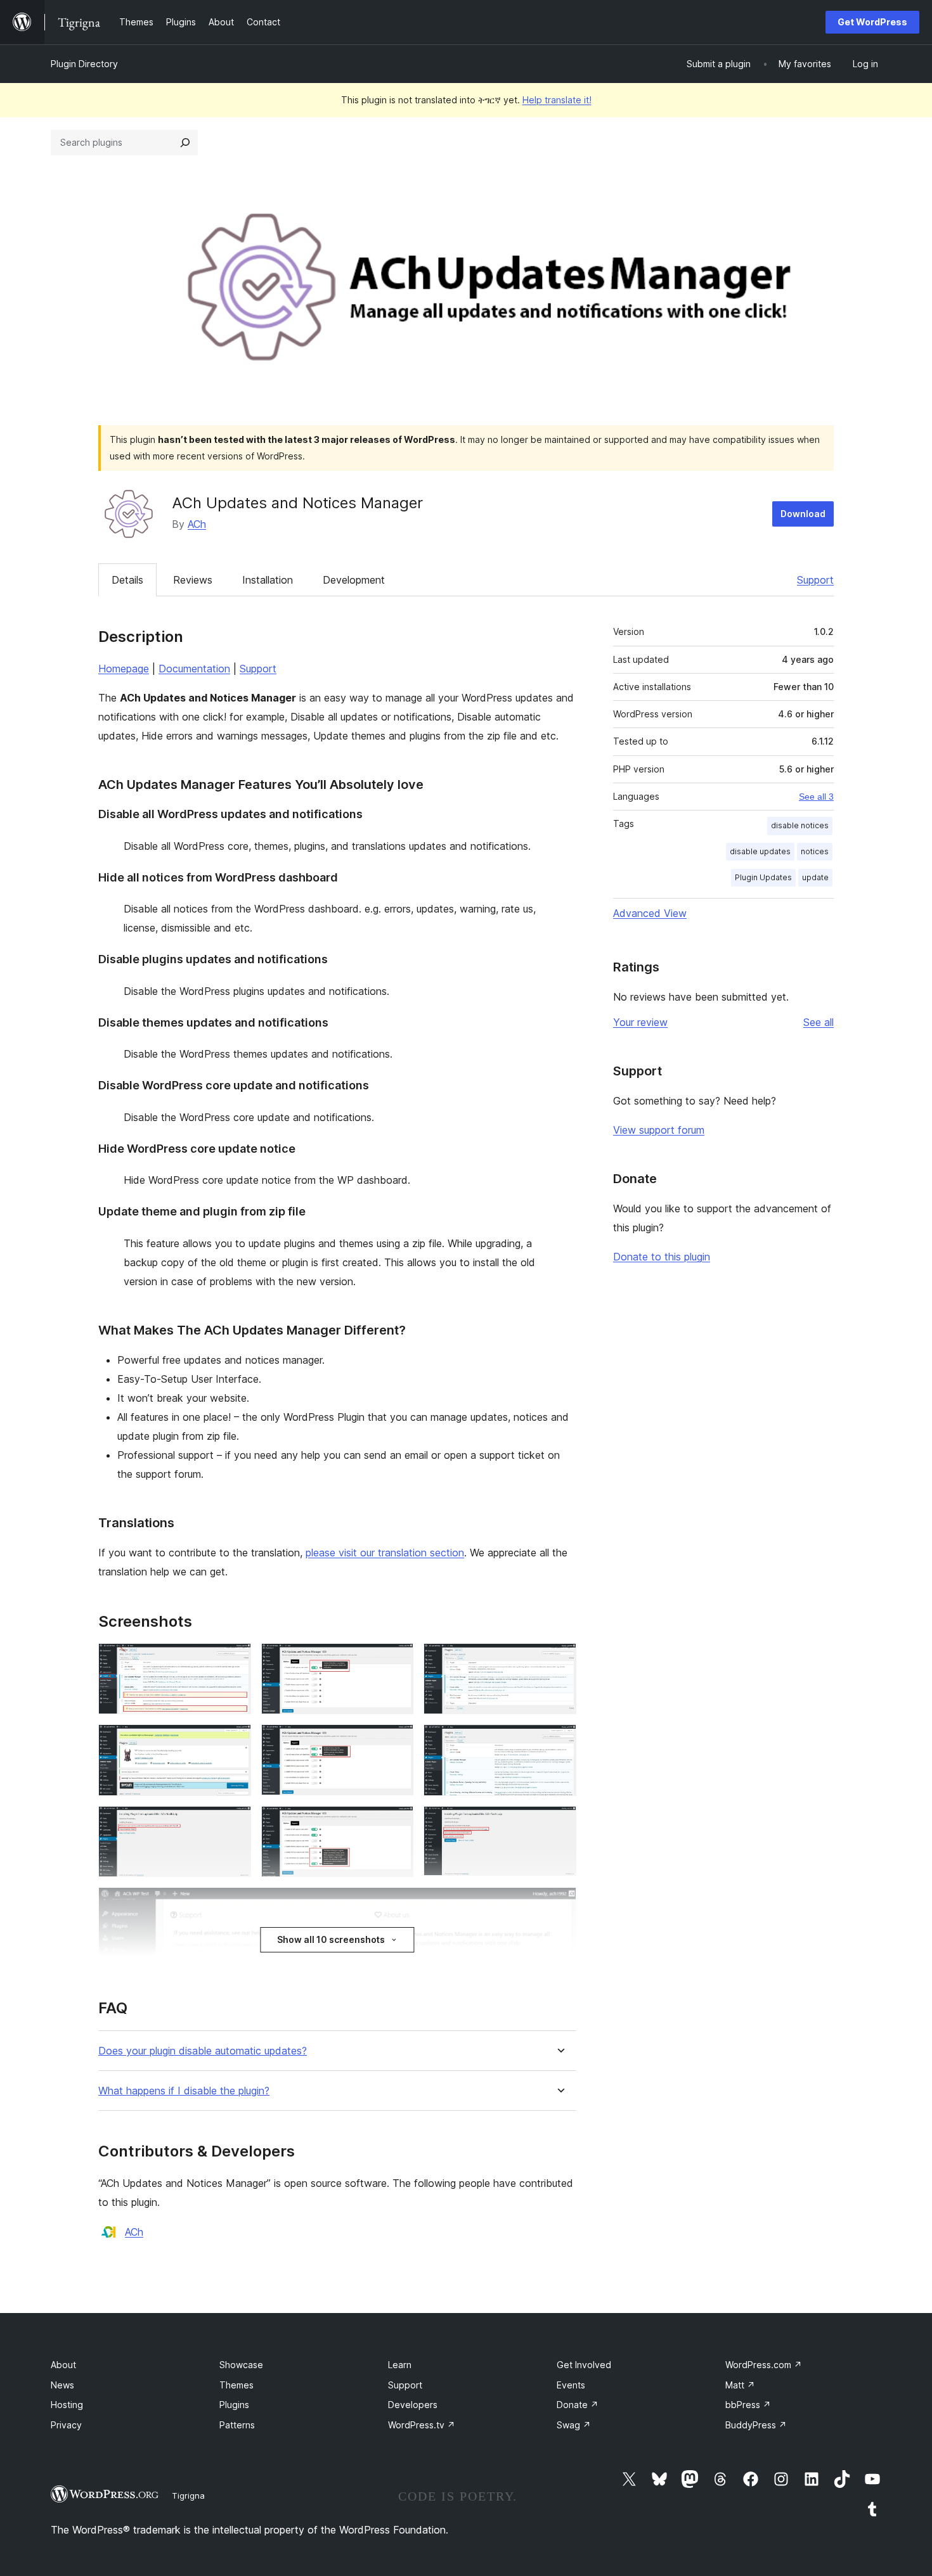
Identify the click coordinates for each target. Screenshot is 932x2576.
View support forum (659, 1130)
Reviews (193, 580)
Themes (236, 2385)
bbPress (748, 2405)
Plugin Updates (763, 877)
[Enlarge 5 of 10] (396, 1741)
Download (803, 514)
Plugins (234, 2405)
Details (127, 580)
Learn (400, 2365)
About (63, 2365)
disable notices (800, 825)
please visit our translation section (385, 1553)
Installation (268, 580)
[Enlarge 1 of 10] (234, 1660)
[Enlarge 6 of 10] (559, 1741)
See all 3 (816, 797)
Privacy (66, 2425)
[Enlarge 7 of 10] (234, 1823)
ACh (197, 524)
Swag (574, 2425)
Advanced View (650, 913)
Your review (640, 1022)
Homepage (124, 669)
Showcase (241, 2365)
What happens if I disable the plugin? (184, 2091)
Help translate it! (557, 100)
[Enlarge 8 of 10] (396, 1823)
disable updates (760, 851)
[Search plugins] (185, 143)
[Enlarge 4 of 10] (234, 1741)
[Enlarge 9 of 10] (559, 1823)
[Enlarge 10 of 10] (559, 1904)
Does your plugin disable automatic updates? (203, 2051)
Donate (578, 2405)
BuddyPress (756, 2425)
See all (819, 1022)
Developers (413, 2405)
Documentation (194, 669)
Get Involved (584, 2365)
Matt (740, 2385)
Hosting (67, 2405)
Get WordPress (872, 22)
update (815, 877)
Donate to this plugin (662, 1257)
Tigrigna (188, 2496)
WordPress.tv (422, 2425)
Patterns (237, 2425)
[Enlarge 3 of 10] (559, 1660)
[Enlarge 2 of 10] (396, 1660)
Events (571, 2385)
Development (354, 580)
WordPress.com (764, 2365)
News (62, 2385)
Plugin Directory (84, 64)
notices (815, 851)
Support (815, 580)
